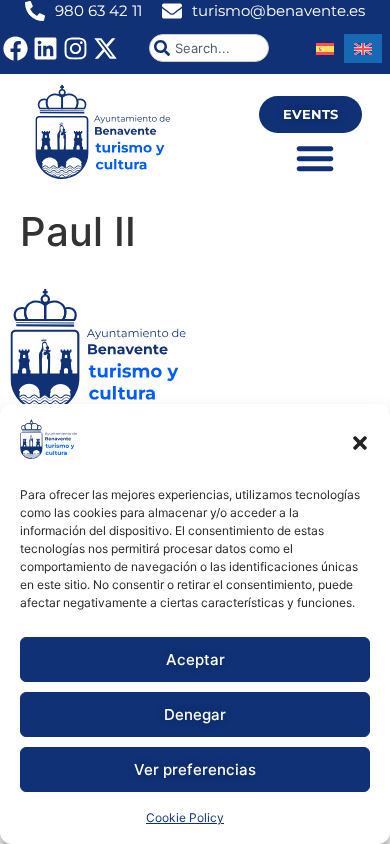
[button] (360, 443)
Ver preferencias (195, 769)
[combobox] (209, 48)
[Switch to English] (363, 48)
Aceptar (195, 659)
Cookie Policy (185, 817)
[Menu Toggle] (315, 158)
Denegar (195, 714)
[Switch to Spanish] (325, 48)
